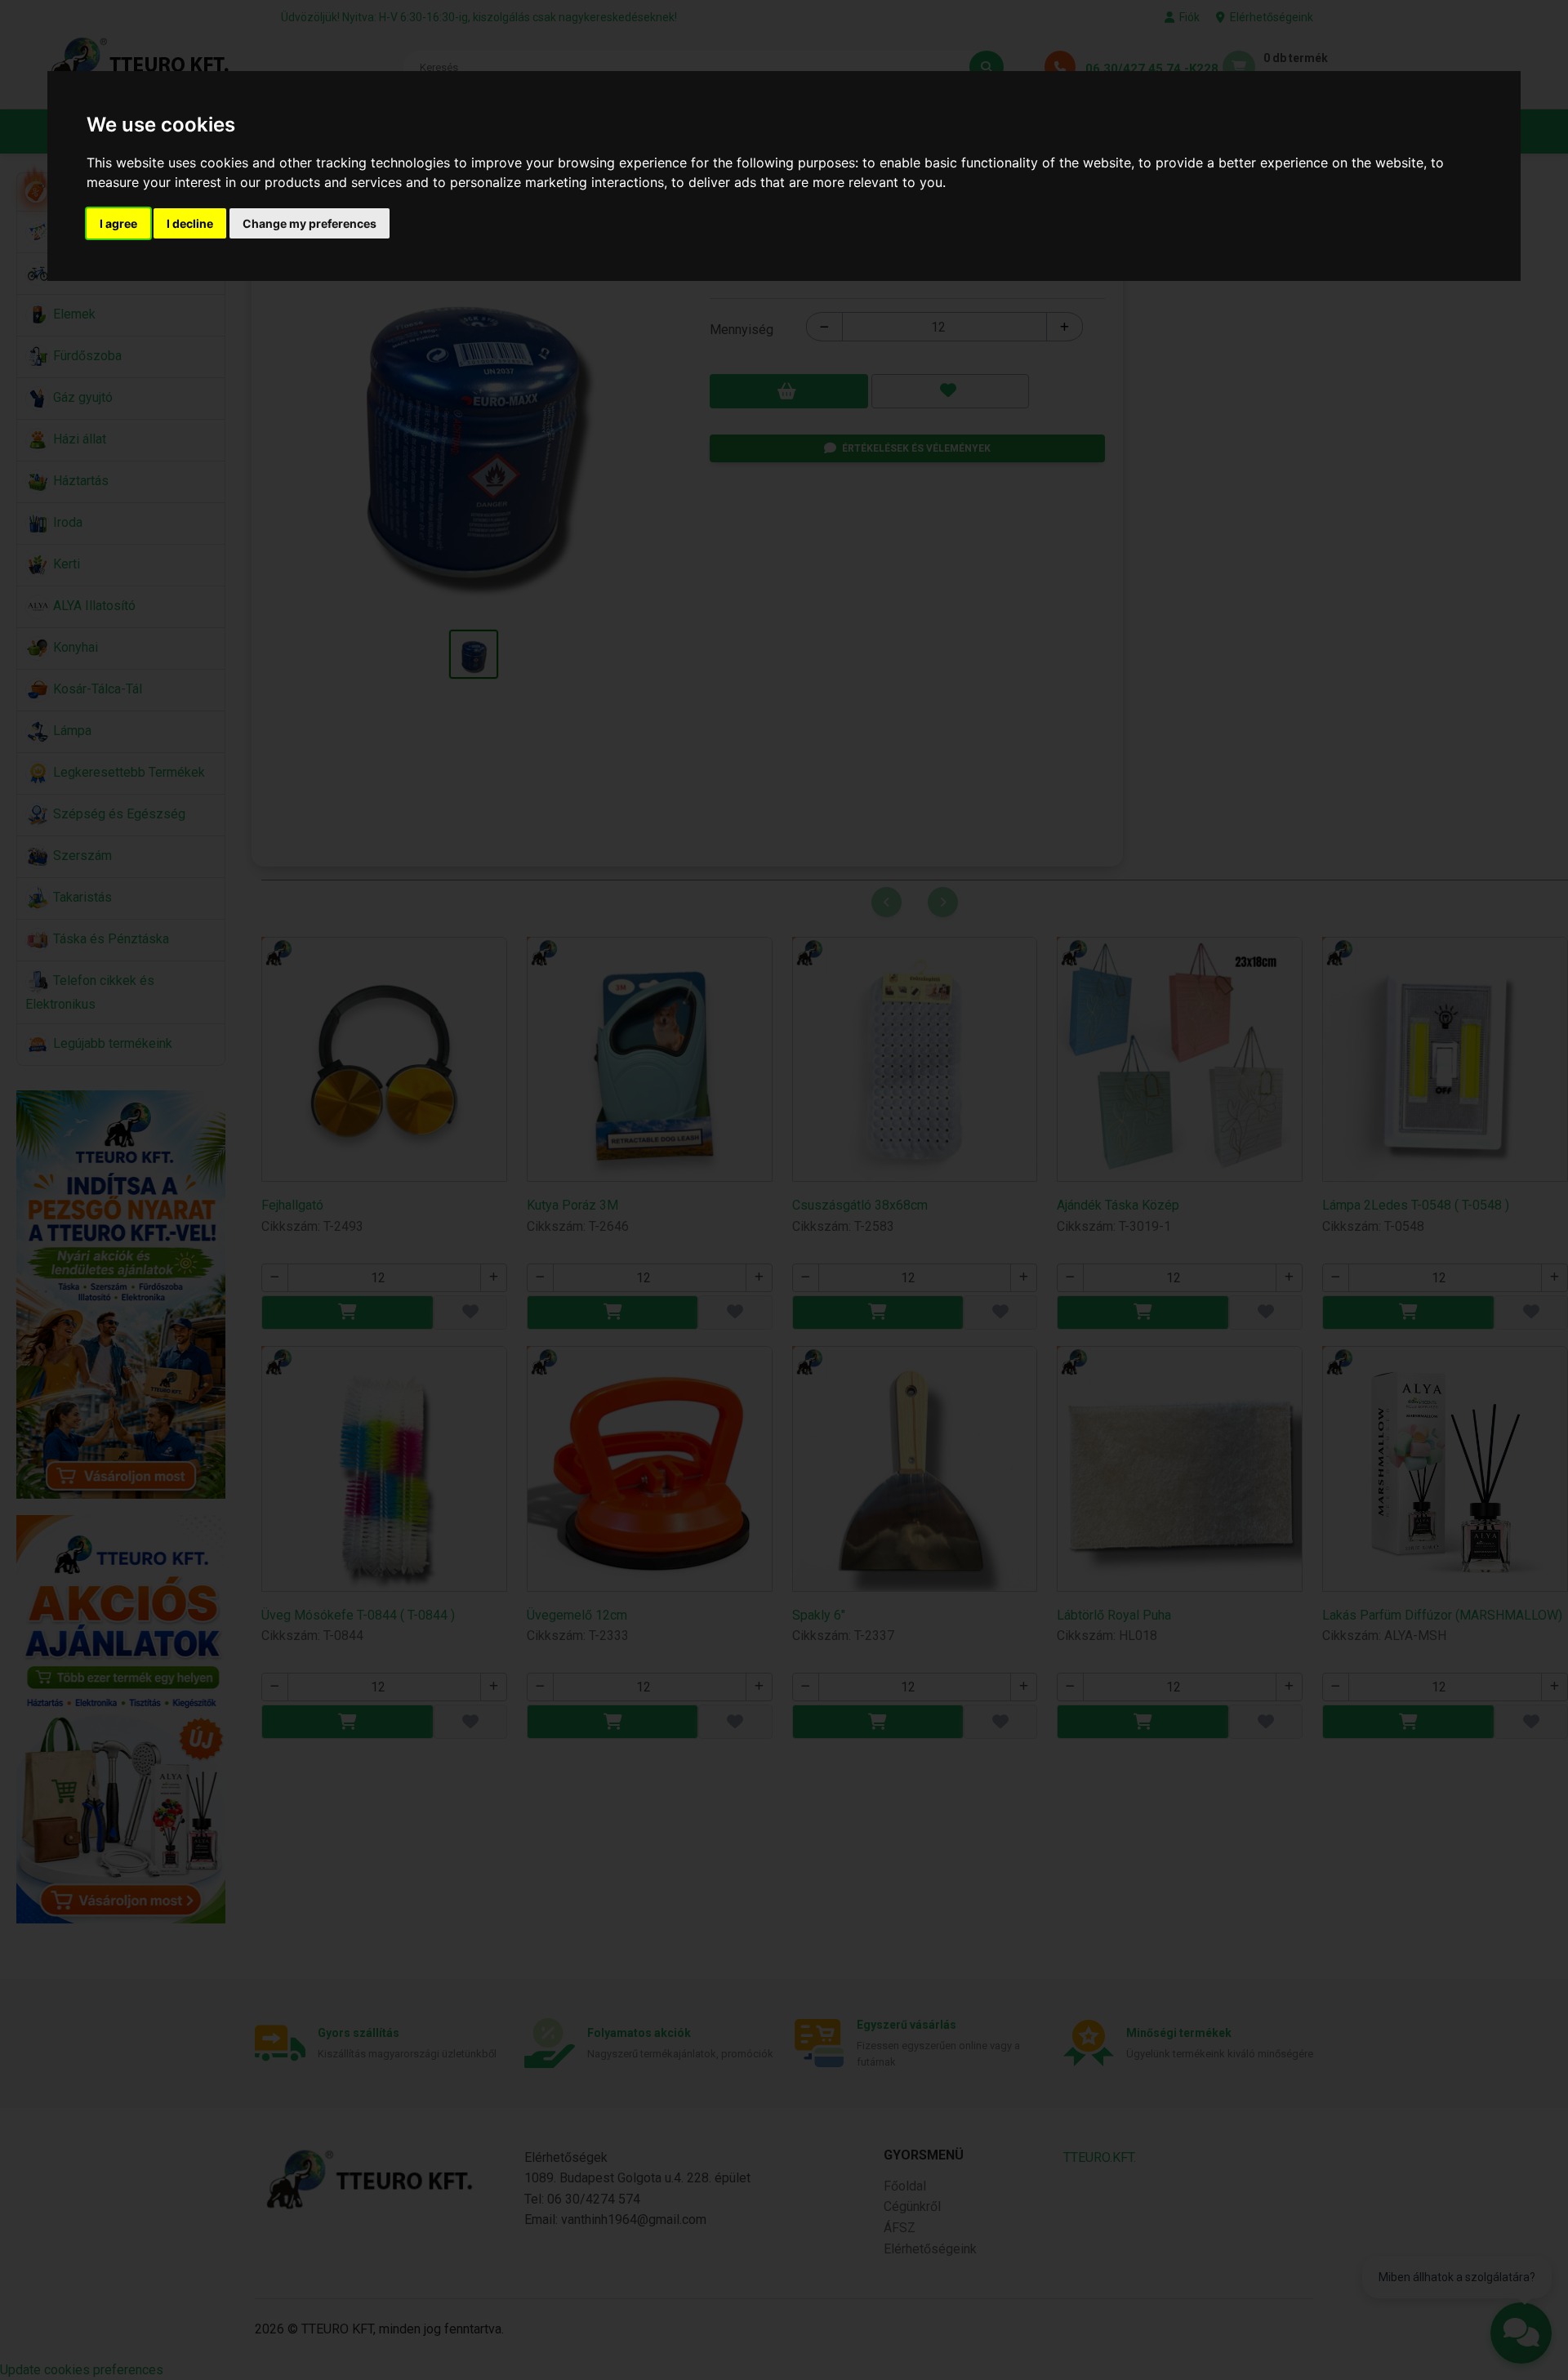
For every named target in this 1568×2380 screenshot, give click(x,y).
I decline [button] (190, 223)
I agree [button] (118, 223)
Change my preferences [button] (310, 223)
